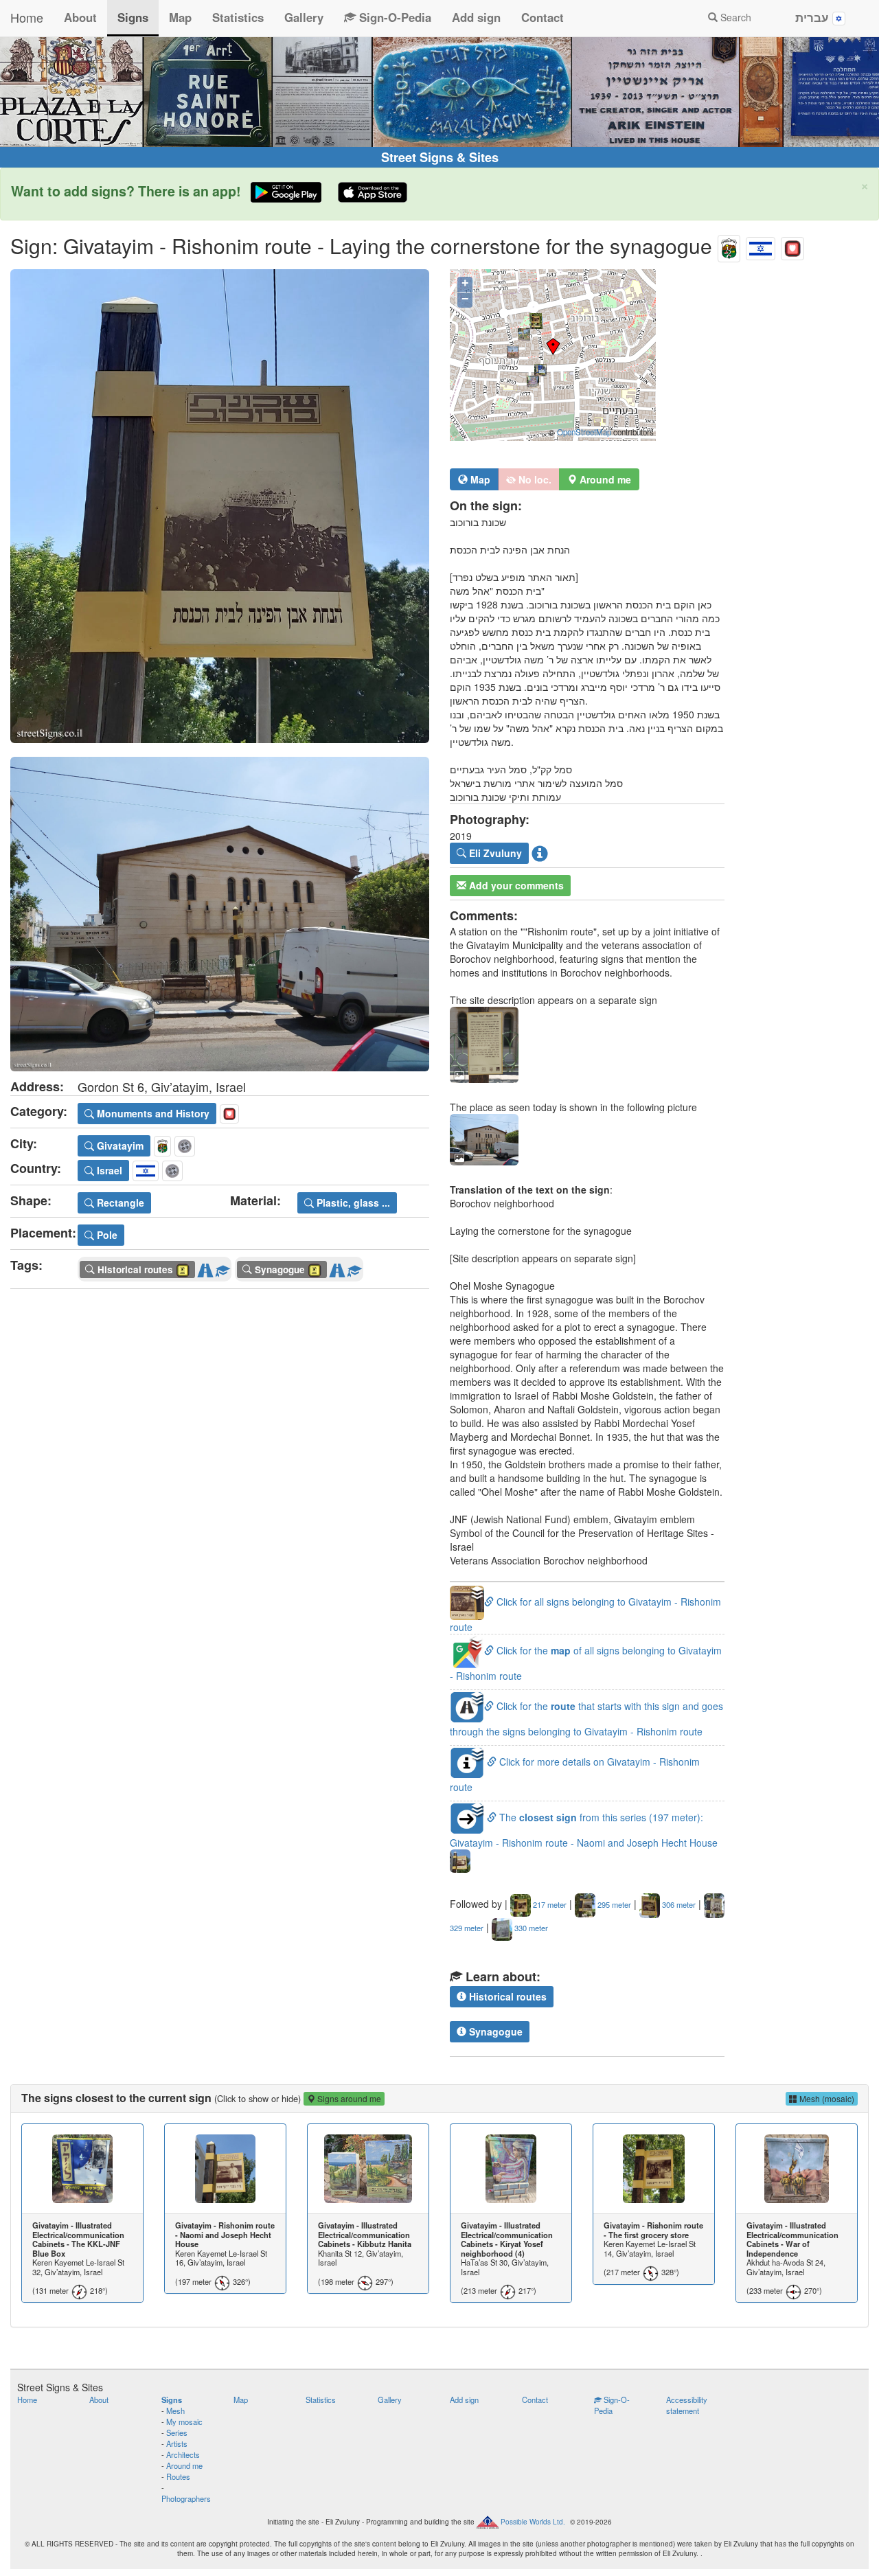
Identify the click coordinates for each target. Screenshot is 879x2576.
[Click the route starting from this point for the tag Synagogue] (337, 1267)
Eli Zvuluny (494, 853)
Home (27, 17)
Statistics (238, 17)
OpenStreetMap (584, 432)
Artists (177, 2443)
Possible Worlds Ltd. (533, 2521)
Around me (184, 2465)
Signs (133, 17)
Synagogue (494, 2031)
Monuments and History (152, 1113)
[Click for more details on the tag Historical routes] (222, 1267)
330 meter (530, 1928)
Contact (543, 17)
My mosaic (184, 2421)
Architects (183, 2454)
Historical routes (506, 1996)
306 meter (678, 1904)
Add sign (476, 17)
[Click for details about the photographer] (540, 853)
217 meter (549, 1904)
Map (180, 17)
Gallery (304, 17)
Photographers (186, 2498)
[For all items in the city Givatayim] (729, 246)
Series (177, 2432)
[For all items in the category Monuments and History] (792, 246)
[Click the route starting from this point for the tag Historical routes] (205, 1267)
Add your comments (515, 885)
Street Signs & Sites (440, 157)
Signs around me (348, 2098)
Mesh (175, 2410)
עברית (814, 17)
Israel (108, 1170)
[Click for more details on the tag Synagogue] (354, 1267)
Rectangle (119, 1202)
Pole (106, 1235)
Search (734, 17)
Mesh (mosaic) (826, 2098)
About (80, 17)
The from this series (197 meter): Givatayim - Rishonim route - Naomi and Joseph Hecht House (584, 1830)
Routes (178, 2476)
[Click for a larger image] (220, 506)
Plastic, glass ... (352, 1202)
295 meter (613, 1904)
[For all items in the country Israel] (761, 246)
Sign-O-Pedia (393, 17)
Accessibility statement (687, 2405)
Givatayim (119, 1145)
